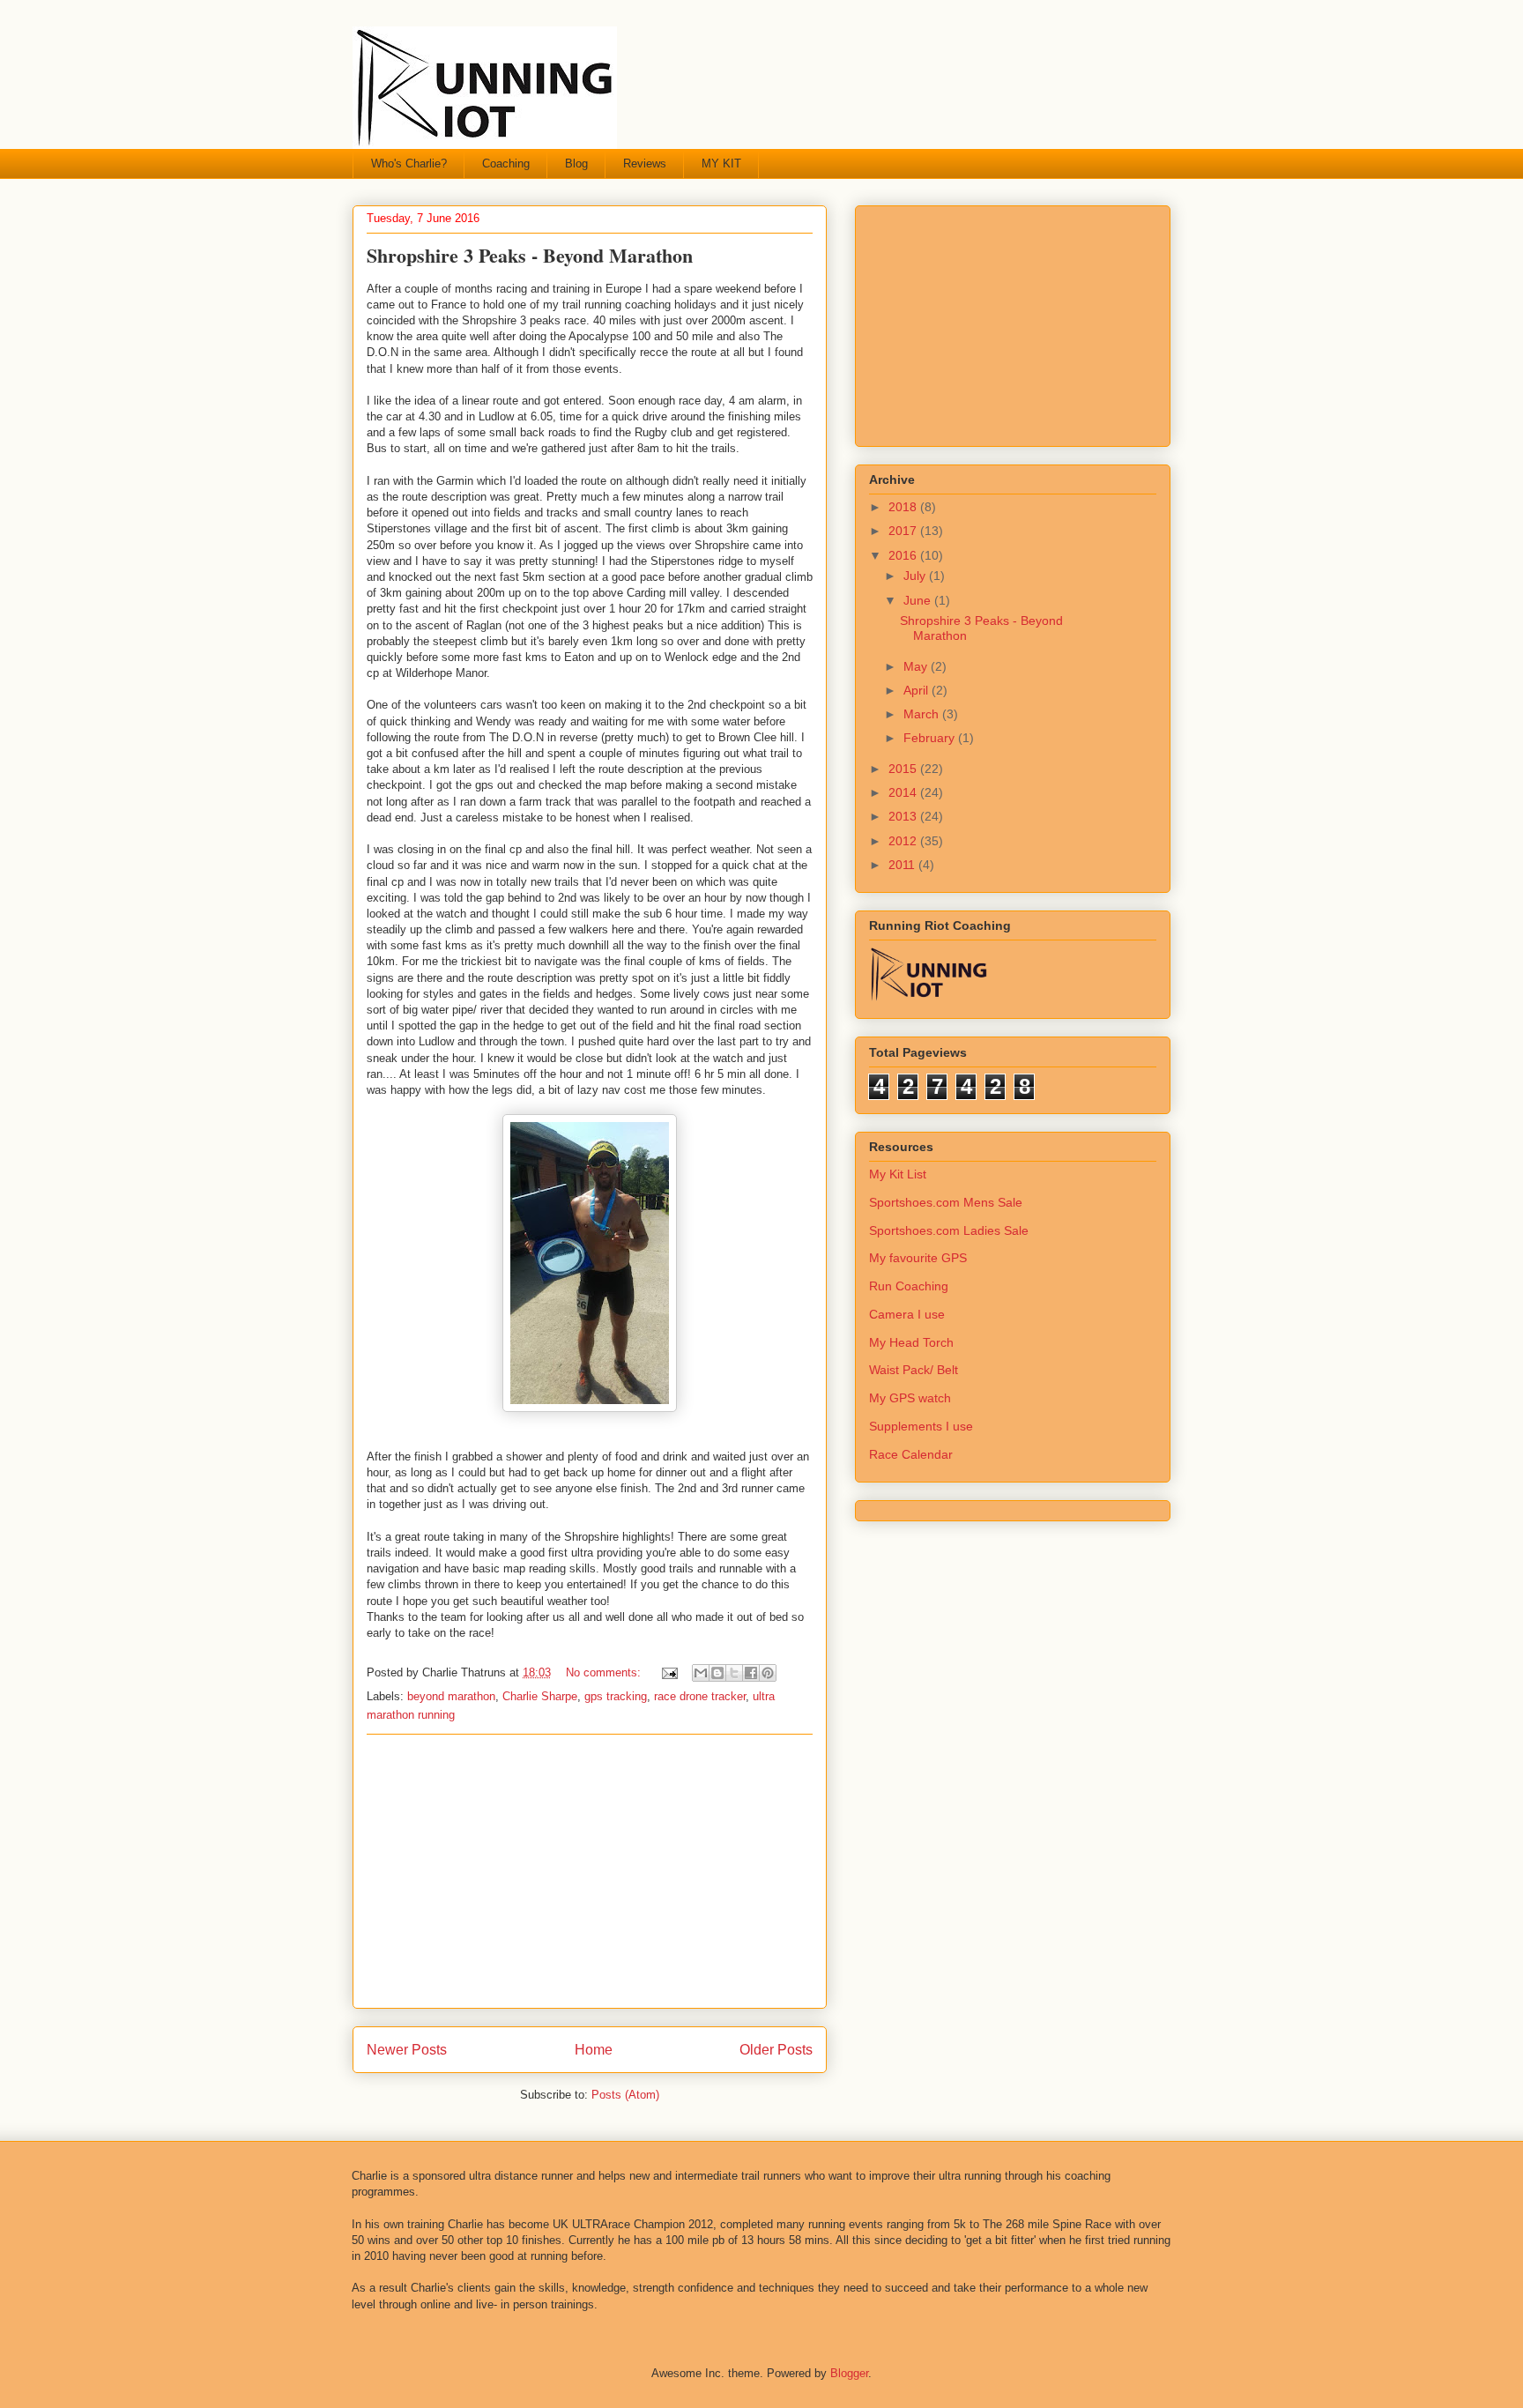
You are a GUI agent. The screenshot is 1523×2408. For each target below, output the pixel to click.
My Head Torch (911, 1342)
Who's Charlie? (409, 164)
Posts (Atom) (625, 2095)
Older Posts (776, 2050)
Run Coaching (909, 1286)
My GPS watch (910, 1398)
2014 (904, 792)
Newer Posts (407, 2050)
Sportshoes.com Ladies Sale (949, 1230)
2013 (904, 816)
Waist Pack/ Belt (914, 1370)
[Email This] (701, 1673)
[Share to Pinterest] (768, 1673)
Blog (576, 164)
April (918, 690)
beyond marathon (451, 1696)
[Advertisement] (590, 1871)
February (931, 738)
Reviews (645, 164)
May (917, 666)
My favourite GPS (918, 1258)
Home (594, 2050)
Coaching (506, 164)
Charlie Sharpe (540, 1696)
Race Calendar (911, 1454)
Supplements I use (921, 1426)
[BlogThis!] (717, 1673)
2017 (904, 531)
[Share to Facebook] (751, 1673)
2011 (903, 865)
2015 (904, 769)
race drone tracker (700, 1696)
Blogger (849, 2373)
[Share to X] (734, 1673)
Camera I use (907, 1314)
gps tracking (616, 1696)
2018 (904, 507)
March (923, 714)
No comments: (605, 1672)
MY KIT (721, 164)
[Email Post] (669, 1672)
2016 (904, 555)
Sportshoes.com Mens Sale (946, 1202)
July (916, 576)
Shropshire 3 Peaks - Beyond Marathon (530, 255)
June (919, 600)
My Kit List (898, 1174)
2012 (904, 841)
